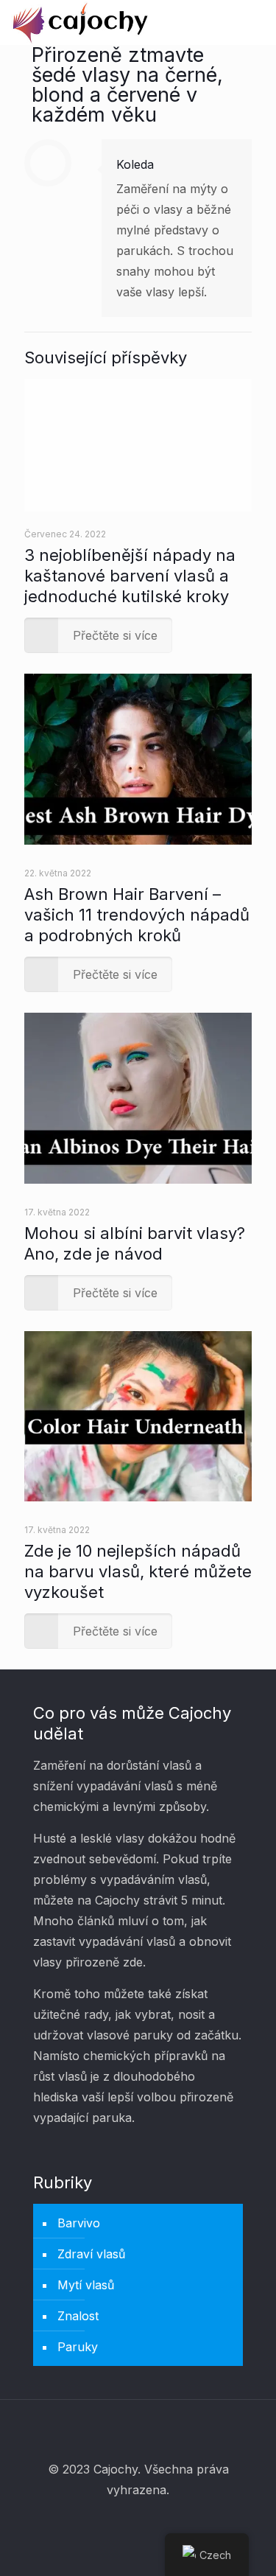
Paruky (78, 2347)
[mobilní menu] (256, 22)
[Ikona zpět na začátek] (138, 2430)
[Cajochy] (81, 22)
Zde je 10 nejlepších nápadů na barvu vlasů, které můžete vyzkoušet (138, 1571)
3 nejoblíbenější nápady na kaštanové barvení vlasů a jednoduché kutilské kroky (130, 576)
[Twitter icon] (138, 2522)
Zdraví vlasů (91, 2254)
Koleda (135, 164)
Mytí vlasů (86, 2285)
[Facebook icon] (118, 2522)
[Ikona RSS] (158, 2522)
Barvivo (79, 2223)
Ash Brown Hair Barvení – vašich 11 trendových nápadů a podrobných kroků (137, 915)
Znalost (78, 2316)
